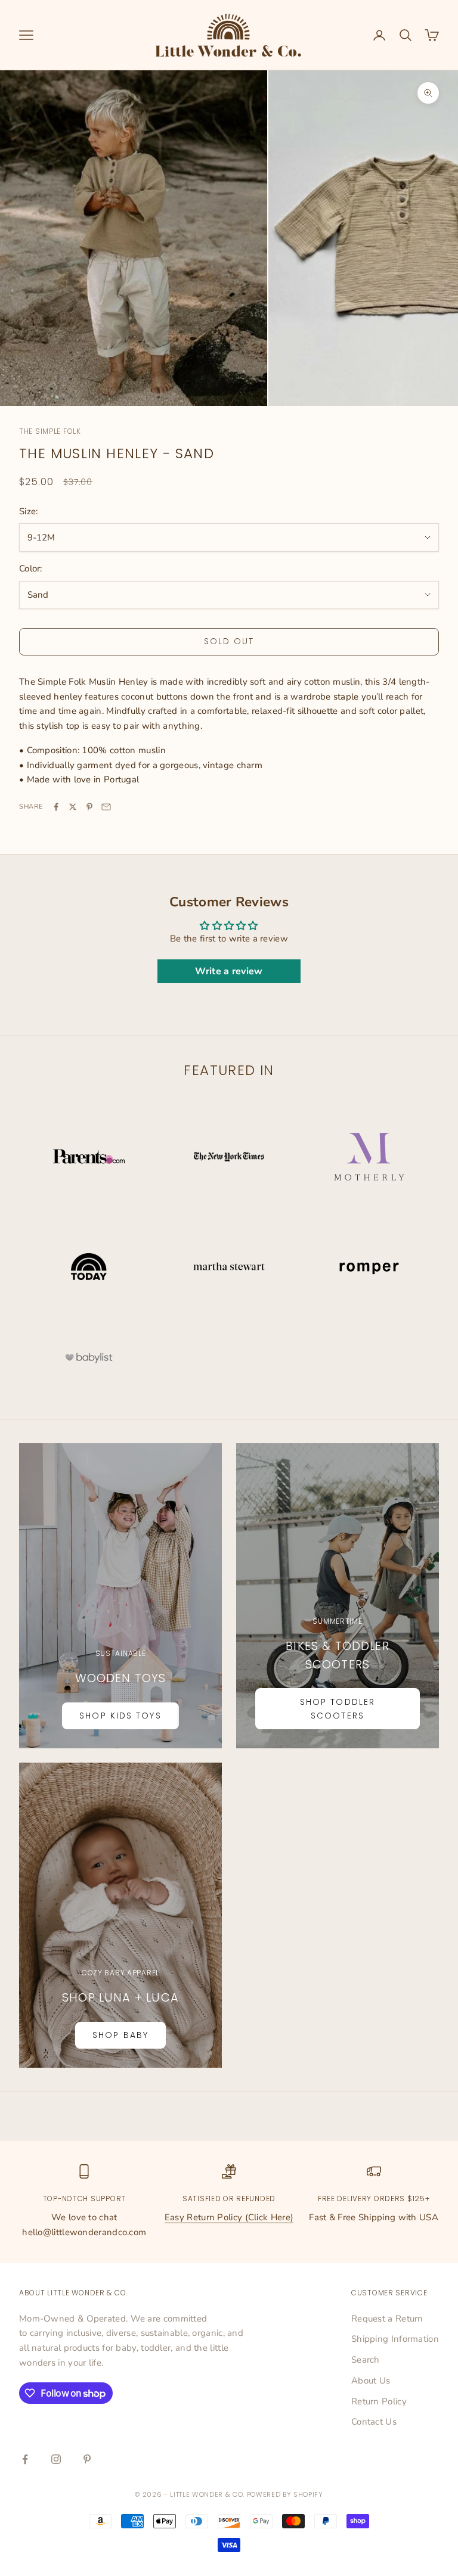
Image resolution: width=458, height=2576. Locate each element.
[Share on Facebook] (56, 807)
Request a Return (387, 2319)
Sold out (229, 641)
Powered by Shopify (285, 2494)
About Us (371, 2381)
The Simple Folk (50, 431)
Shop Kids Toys (120, 1716)
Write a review (229, 971)
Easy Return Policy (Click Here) (229, 2217)
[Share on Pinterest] (89, 807)
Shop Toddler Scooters (338, 1709)
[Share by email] (106, 807)
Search (366, 2360)
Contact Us (374, 2422)
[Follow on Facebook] (25, 2459)
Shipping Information (395, 2339)
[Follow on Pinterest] (87, 2459)
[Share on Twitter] (73, 807)
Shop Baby (120, 2035)
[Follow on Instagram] (56, 2459)
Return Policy (379, 2401)
